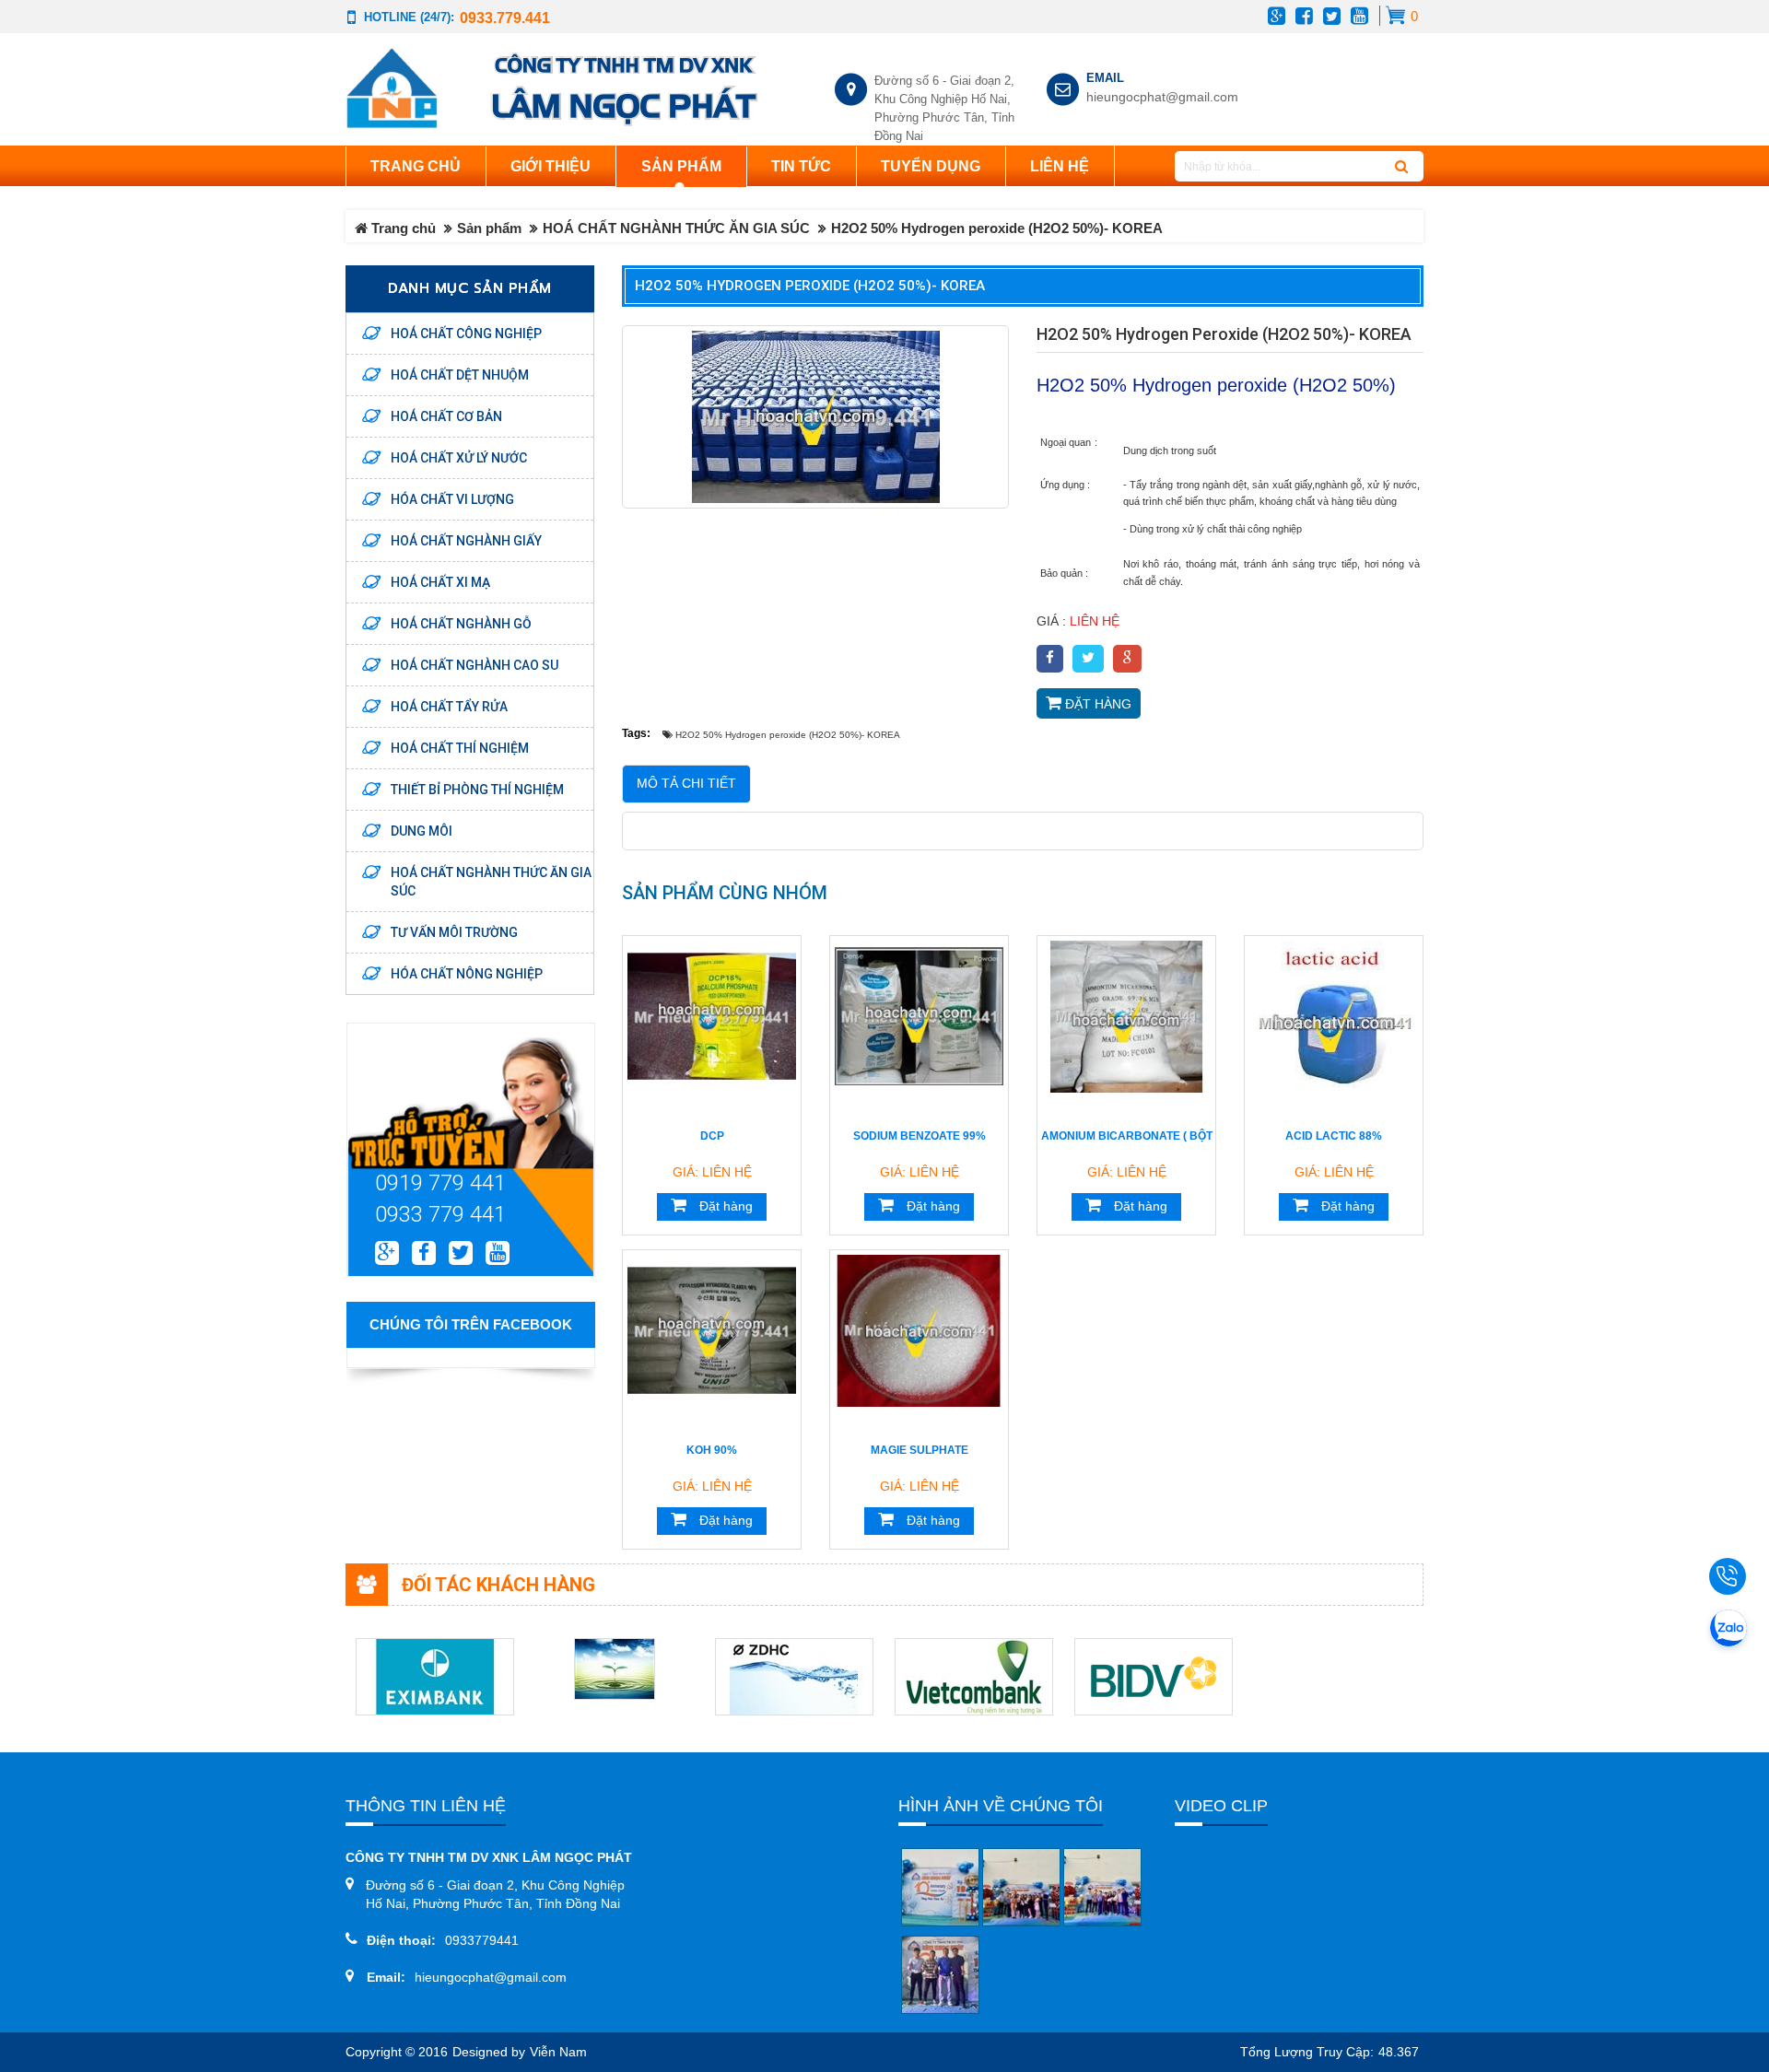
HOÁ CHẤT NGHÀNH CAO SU (474, 665)
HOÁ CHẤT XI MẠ (440, 582)
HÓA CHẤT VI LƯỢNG (452, 499)
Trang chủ (416, 166)
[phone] (1732, 1576)
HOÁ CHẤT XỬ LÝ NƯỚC (459, 458)
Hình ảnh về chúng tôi (1001, 1806)
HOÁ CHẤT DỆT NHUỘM (460, 375)
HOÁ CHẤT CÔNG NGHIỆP (466, 334)
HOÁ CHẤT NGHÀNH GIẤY (466, 541)
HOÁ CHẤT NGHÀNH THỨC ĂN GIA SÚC (676, 228)
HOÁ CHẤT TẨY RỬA (449, 707)
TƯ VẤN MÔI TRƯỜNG (454, 932)
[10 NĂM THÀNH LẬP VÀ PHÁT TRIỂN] (940, 1887)
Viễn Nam (558, 2052)
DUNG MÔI (422, 831)
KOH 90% (712, 1450)
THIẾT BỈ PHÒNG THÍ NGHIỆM (477, 790)
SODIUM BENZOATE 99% (920, 1136)
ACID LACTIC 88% (1334, 1136)
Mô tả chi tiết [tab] (686, 784)
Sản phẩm (489, 228)
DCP (712, 1136)
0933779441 (482, 1940)
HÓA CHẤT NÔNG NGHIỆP (467, 974)
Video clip (1221, 1806)
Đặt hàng (1096, 704)
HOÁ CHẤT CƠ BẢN (446, 416)
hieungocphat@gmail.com (1158, 97)
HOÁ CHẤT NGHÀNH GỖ (461, 624)
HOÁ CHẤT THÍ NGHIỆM (460, 748)
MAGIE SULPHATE (920, 1450)
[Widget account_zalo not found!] (1728, 1631)
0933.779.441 (505, 18)
